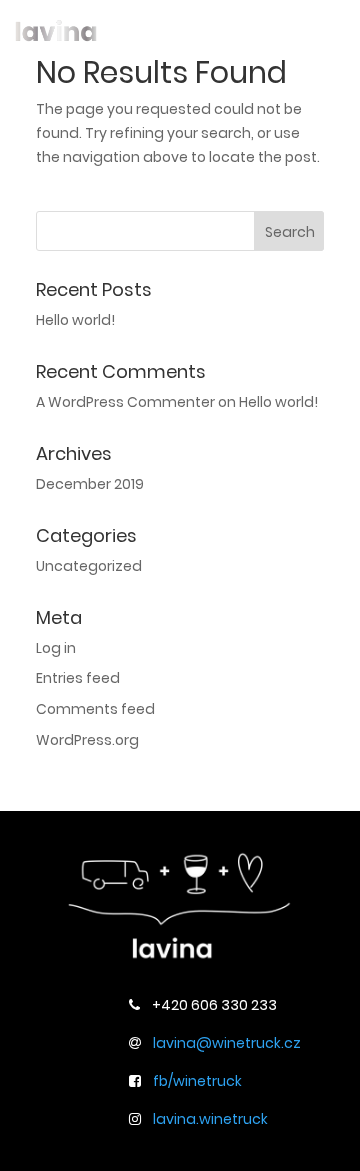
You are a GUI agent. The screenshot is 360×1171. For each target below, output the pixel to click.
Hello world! (75, 320)
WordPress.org (87, 740)
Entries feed (78, 678)
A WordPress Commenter (125, 402)
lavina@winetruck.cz (227, 1043)
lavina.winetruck (210, 1119)
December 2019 (90, 484)
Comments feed (95, 709)
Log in (56, 648)
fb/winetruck (197, 1081)
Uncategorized (89, 566)
